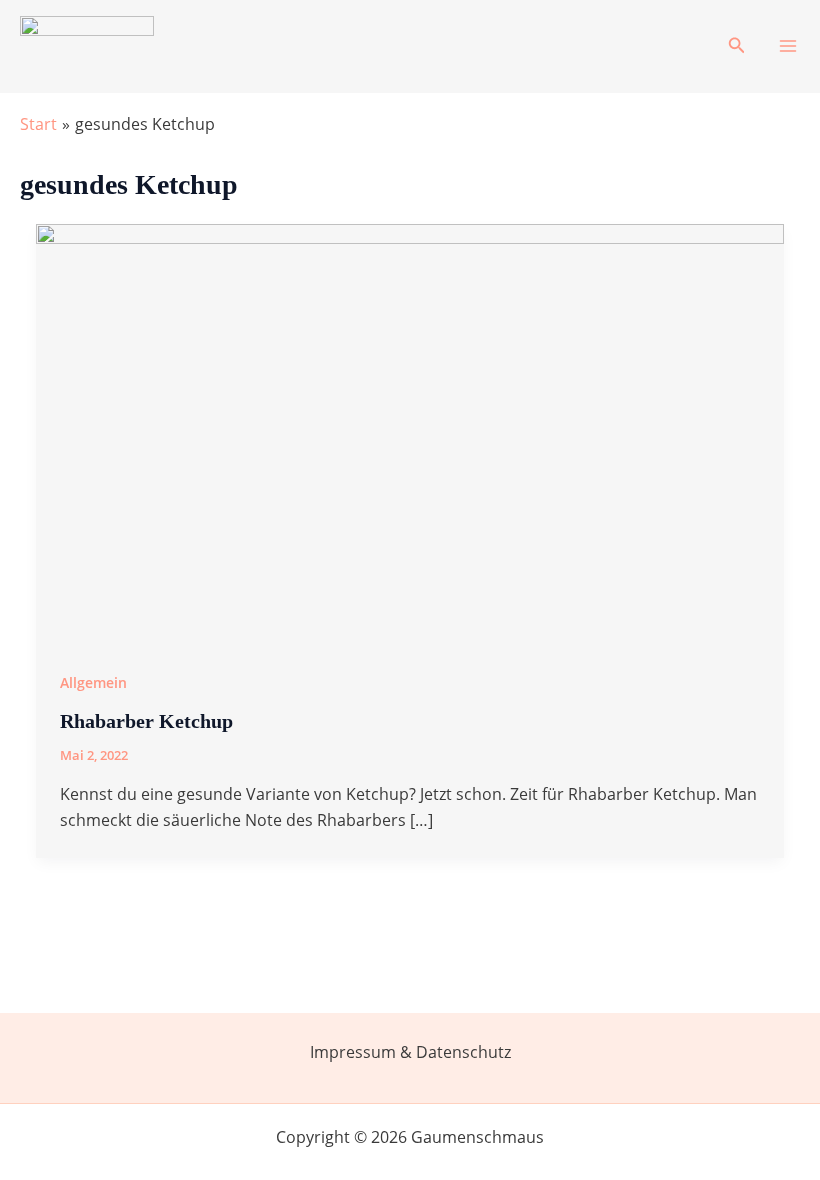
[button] (737, 46)
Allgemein (93, 682)
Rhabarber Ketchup (146, 721)
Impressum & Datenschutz (410, 1052)
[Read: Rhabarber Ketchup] (410, 433)
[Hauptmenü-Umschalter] (788, 46)
